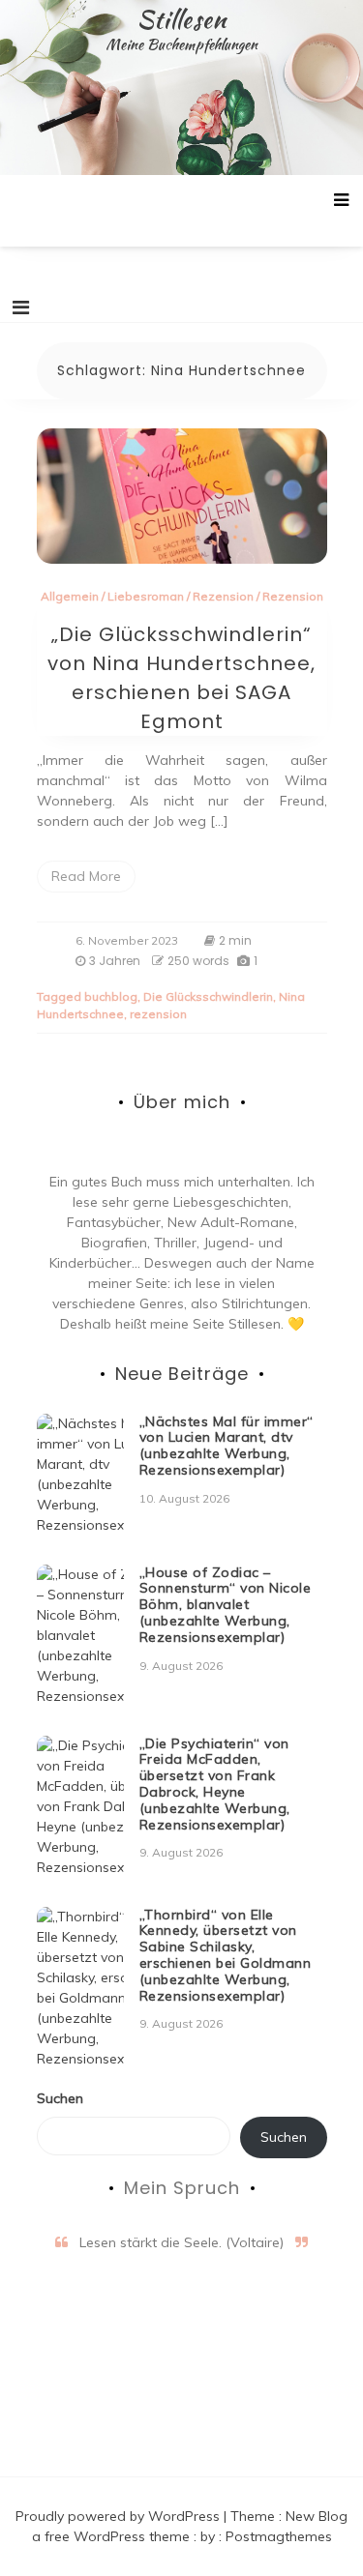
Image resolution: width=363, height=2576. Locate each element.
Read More (86, 876)
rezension (158, 1014)
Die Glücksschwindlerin (208, 996)
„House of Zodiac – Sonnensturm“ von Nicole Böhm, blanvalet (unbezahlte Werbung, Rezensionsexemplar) (226, 1605)
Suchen (60, 2098)
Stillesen (181, 19)
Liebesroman (146, 596)
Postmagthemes (279, 2536)
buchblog (111, 996)
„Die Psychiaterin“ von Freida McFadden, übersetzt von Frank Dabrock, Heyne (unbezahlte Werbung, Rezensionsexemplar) (215, 1784)
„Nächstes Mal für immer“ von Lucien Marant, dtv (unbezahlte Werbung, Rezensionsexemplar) (227, 1446)
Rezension (223, 596)
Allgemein (70, 596)
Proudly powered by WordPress (120, 2516)
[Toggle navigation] (21, 307)
